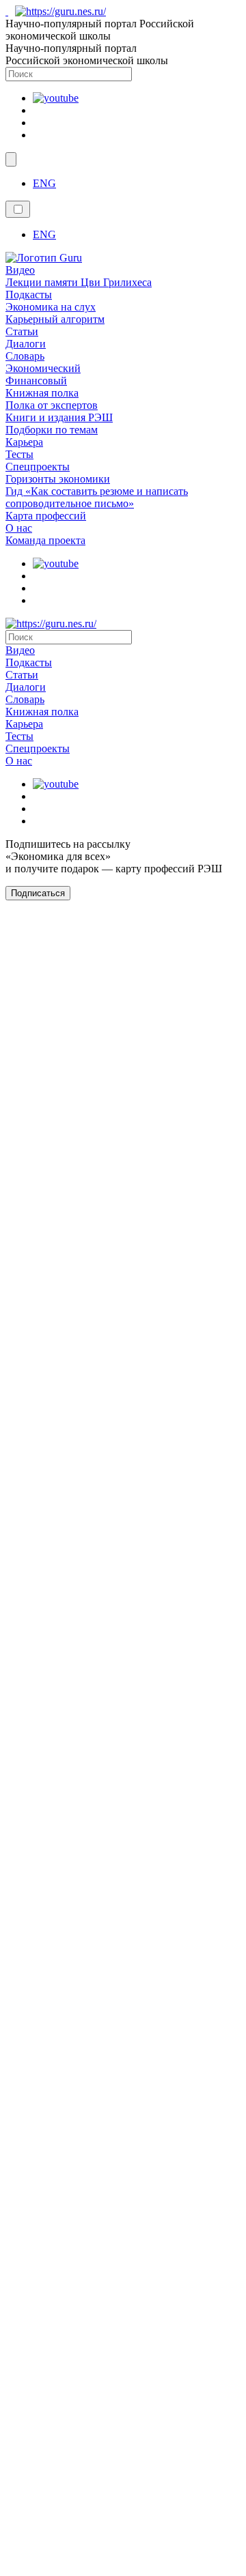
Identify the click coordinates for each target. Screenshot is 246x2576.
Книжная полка (42, 393)
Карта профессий (46, 516)
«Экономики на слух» (145, 2380)
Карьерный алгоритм (55, 319)
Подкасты (29, 295)
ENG (44, 183)
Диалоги (26, 344)
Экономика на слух (51, 307)
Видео (20, 270)
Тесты (19, 454)
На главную (123, 2438)
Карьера (24, 442)
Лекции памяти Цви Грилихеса (79, 282)
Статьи (22, 331)
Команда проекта (45, 540)
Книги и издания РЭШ (59, 417)
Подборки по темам (52, 430)
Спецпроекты (38, 467)
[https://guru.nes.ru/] (57, 11)
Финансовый (36, 381)
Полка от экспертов (52, 405)
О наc (19, 528)
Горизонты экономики (58, 479)
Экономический (43, 368)
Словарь (25, 356)
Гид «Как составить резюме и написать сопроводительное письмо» (97, 497)
